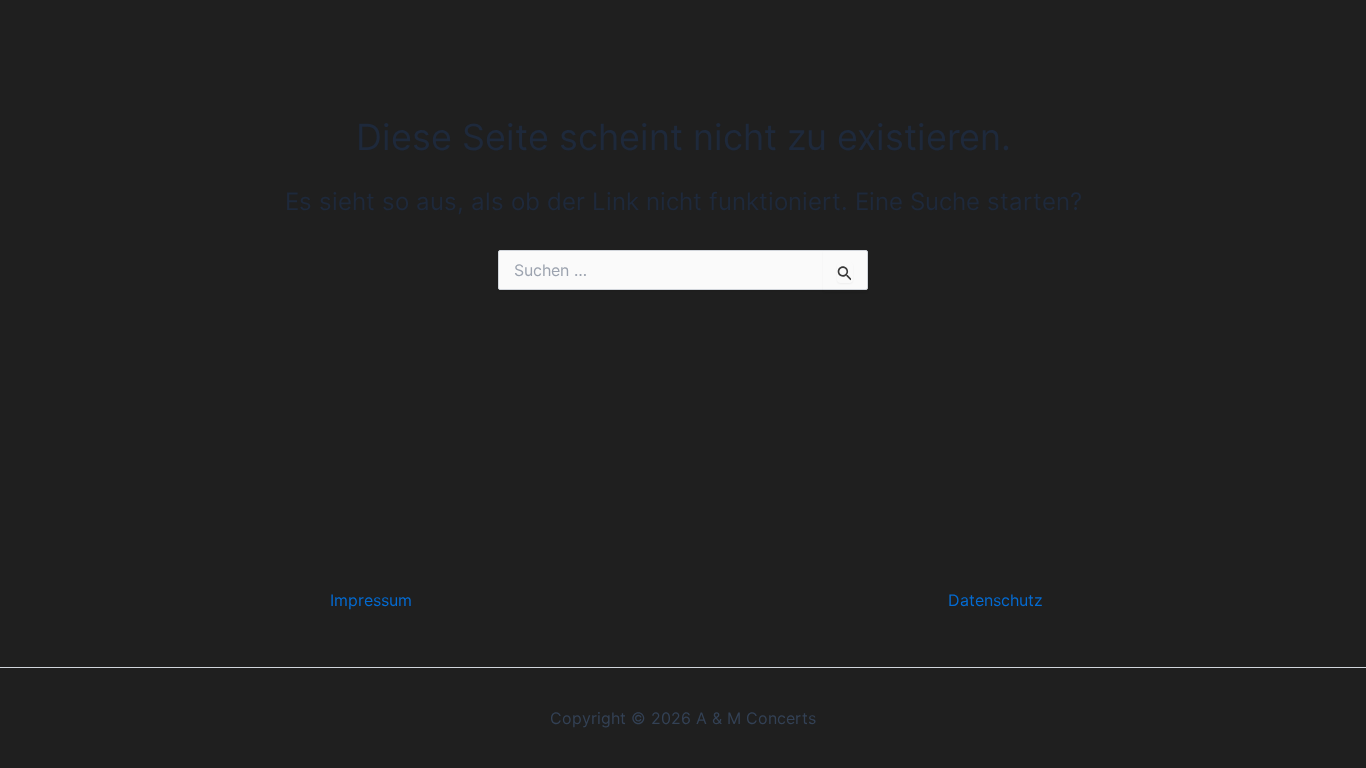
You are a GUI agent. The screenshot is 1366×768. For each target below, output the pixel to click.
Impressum (371, 600)
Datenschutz (995, 600)
